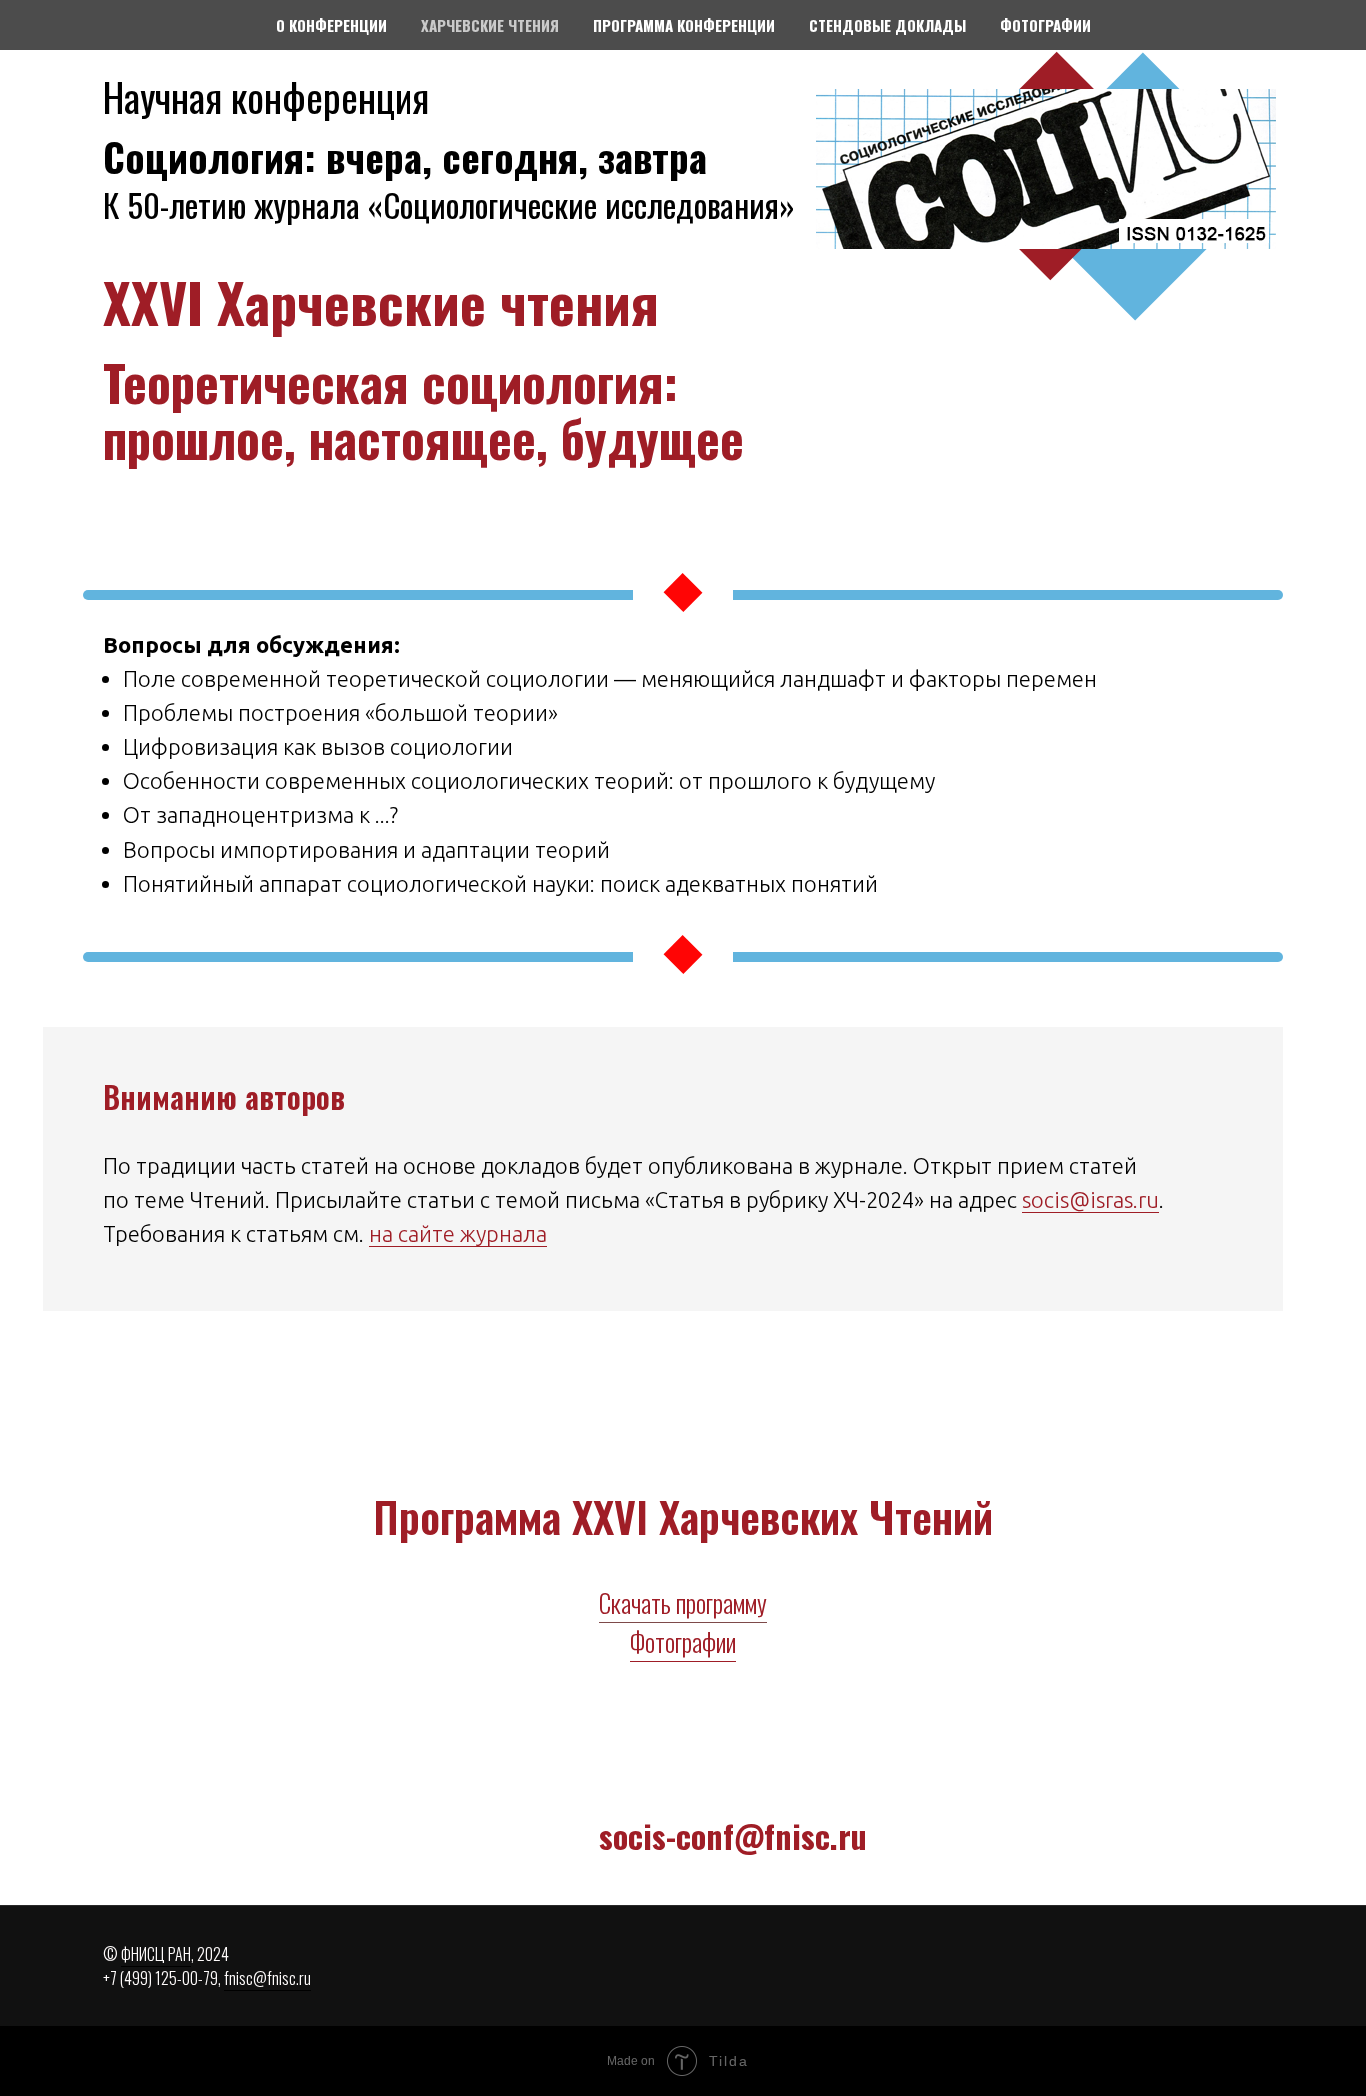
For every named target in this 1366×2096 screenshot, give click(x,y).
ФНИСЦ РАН (156, 1954)
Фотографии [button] (1045, 25)
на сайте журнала (458, 1233)
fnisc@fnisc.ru (267, 1978)
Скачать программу (683, 1602)
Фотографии (683, 1641)
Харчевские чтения (490, 25)
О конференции (331, 25)
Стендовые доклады (887, 25)
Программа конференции (684, 25)
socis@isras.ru (1090, 1199)
